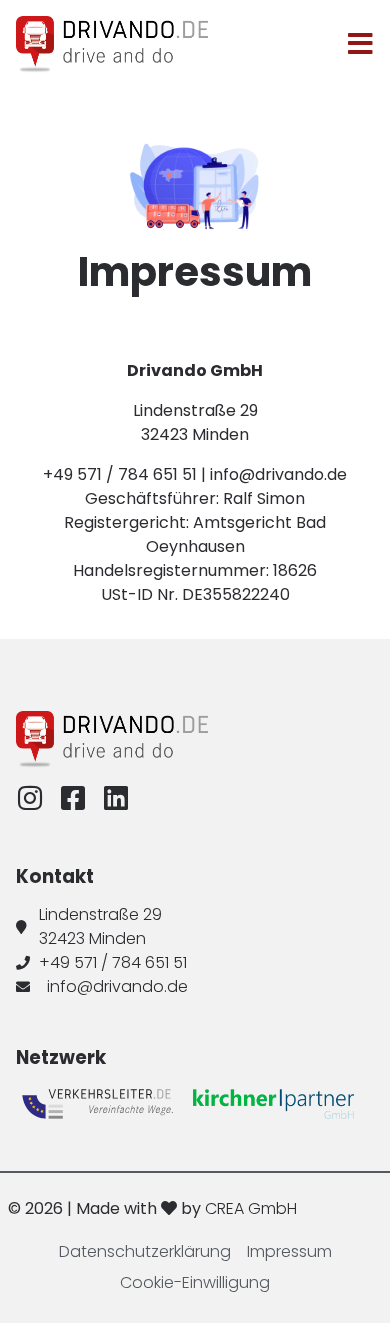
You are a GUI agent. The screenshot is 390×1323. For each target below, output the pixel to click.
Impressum (289, 1251)
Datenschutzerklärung (145, 1251)
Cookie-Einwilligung (195, 1282)
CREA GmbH (251, 1208)
